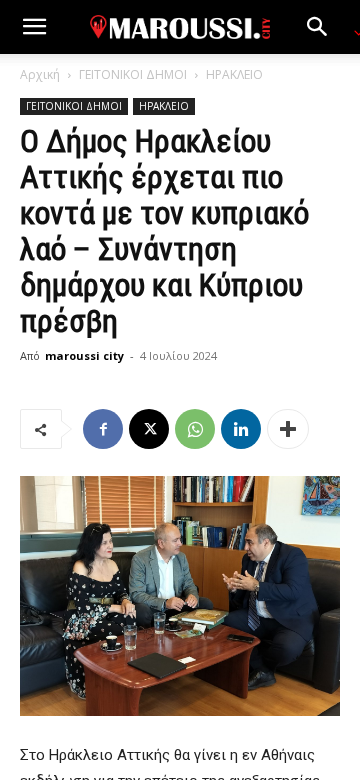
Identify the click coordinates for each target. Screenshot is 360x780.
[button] (34, 27)
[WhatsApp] (195, 429)
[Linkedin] (241, 429)
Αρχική (40, 74)
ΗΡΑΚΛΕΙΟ (234, 74)
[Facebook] (103, 429)
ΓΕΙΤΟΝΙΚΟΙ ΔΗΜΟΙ (133, 74)
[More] (288, 429)
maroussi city (84, 355)
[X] (149, 429)
